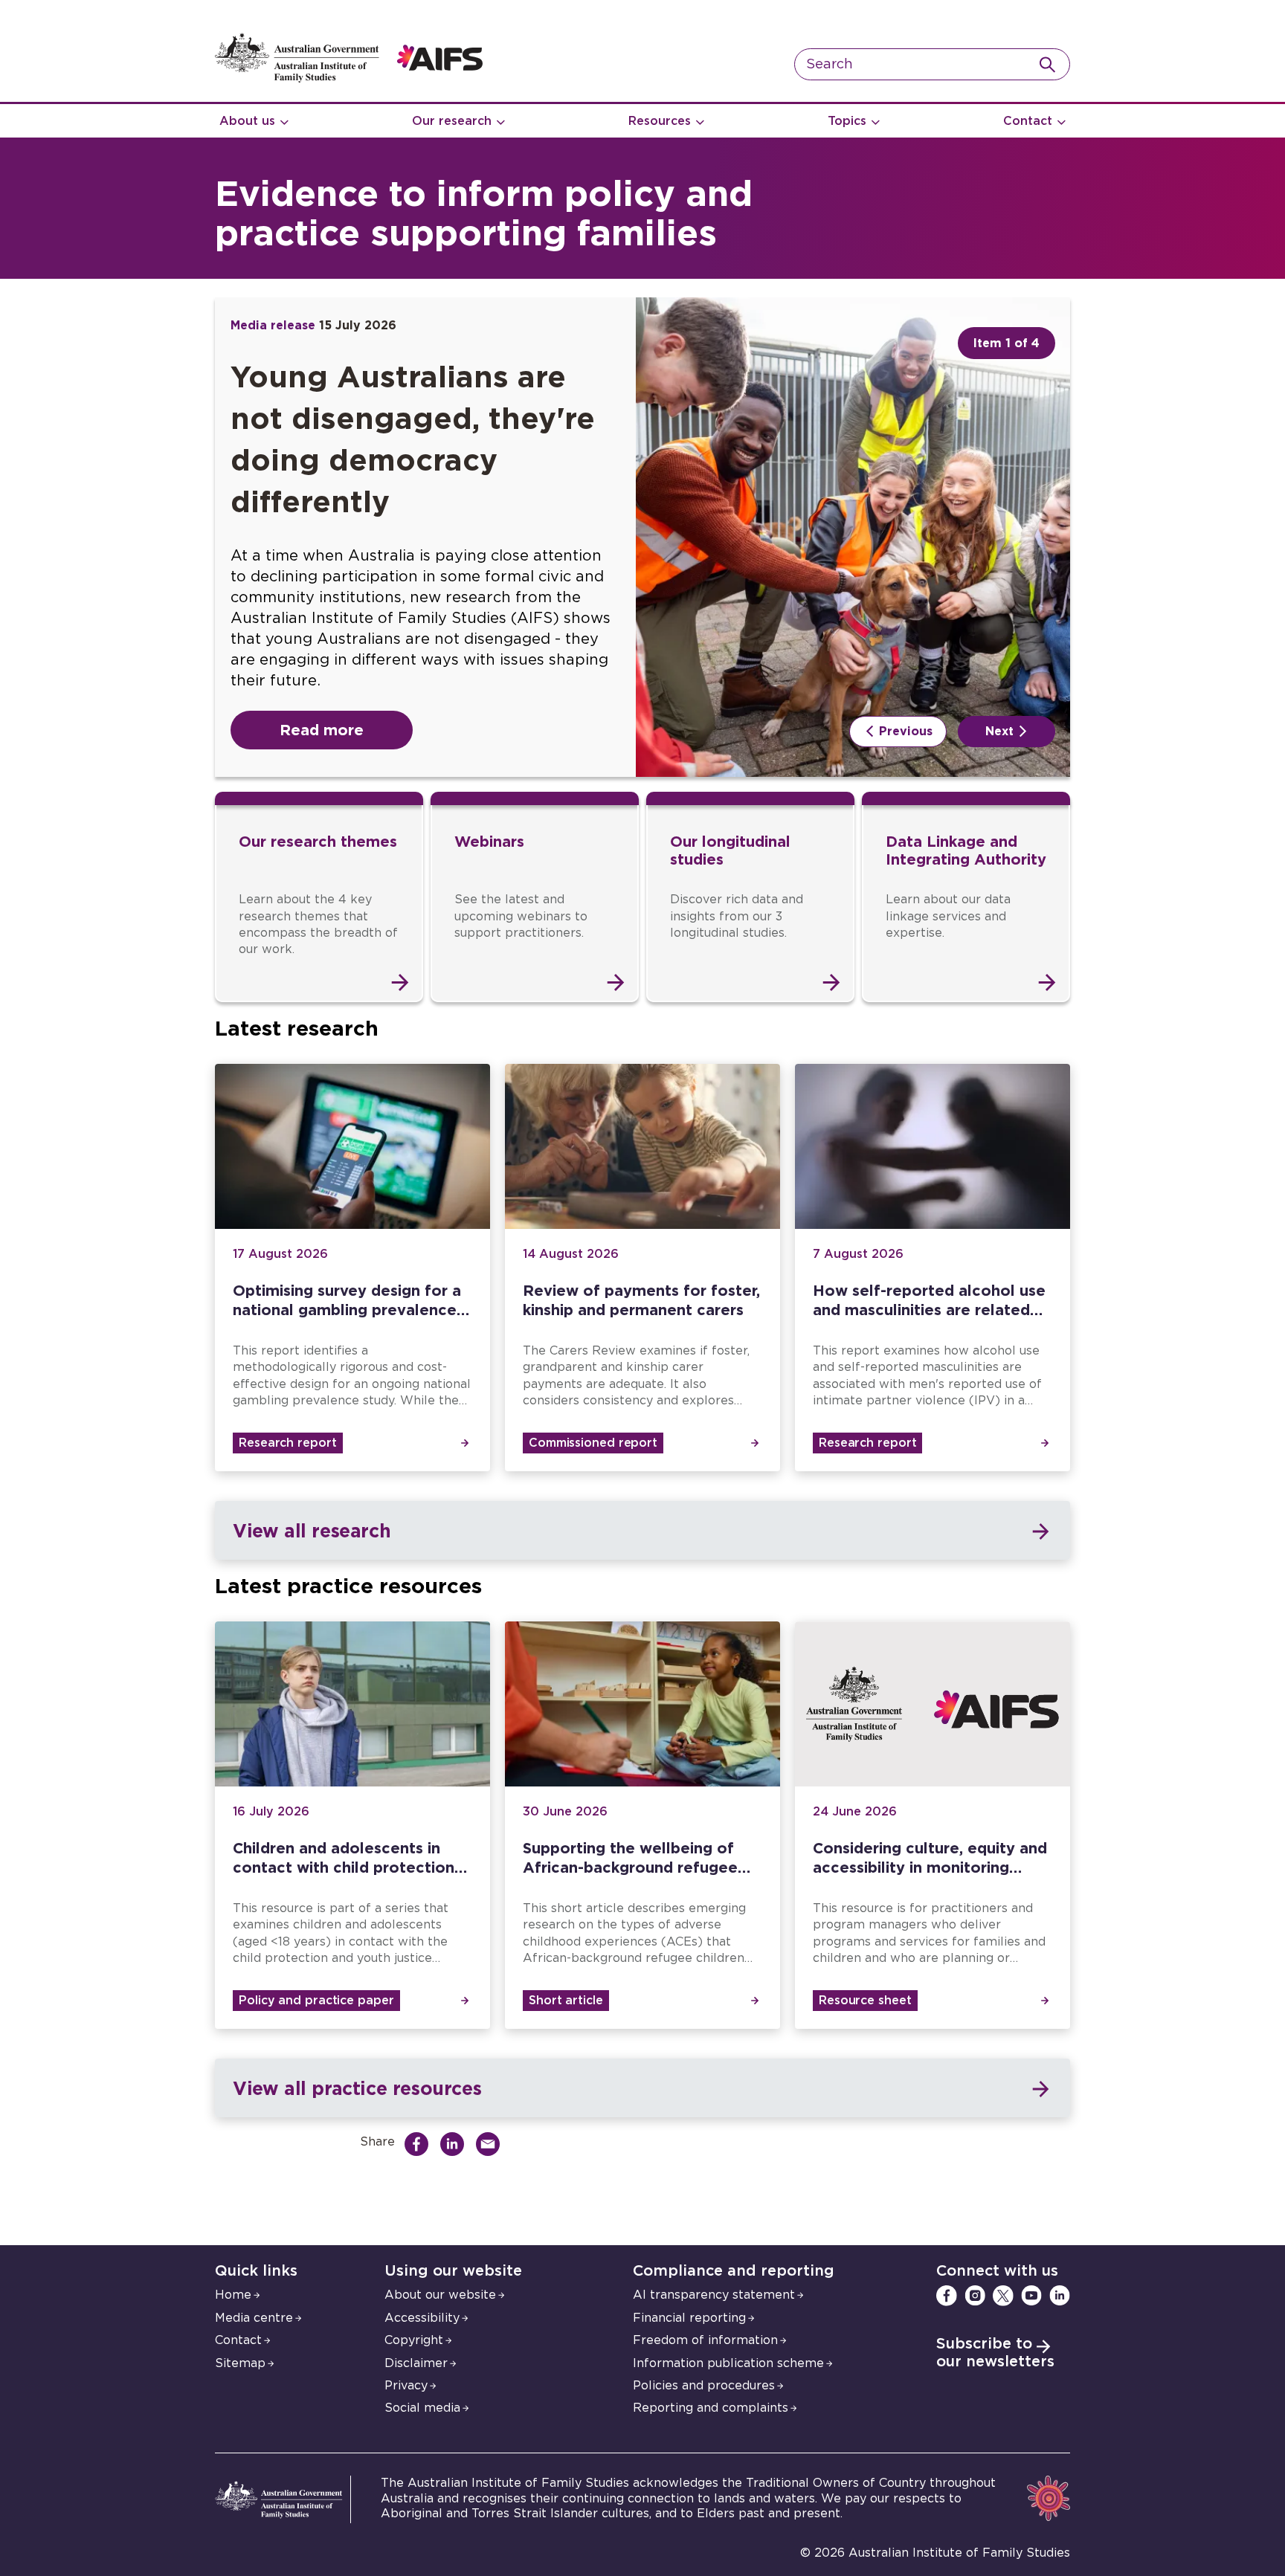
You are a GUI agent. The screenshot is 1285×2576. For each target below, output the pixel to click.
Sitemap (240, 2363)
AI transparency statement (714, 2295)
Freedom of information (705, 2340)
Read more (322, 729)
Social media (422, 2408)
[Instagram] (975, 2296)
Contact (1028, 121)
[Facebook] (947, 2296)
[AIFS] (349, 79)
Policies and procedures (704, 2386)
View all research (312, 1530)
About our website (440, 2295)
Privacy (406, 2386)
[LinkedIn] (1060, 2296)
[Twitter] (1003, 2296)
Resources (660, 121)
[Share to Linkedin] (456, 2144)
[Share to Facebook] (420, 2144)
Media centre (254, 2318)
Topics (847, 121)
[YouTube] (1031, 2296)
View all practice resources (357, 2088)
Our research (452, 121)
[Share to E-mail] (492, 2144)
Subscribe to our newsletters (995, 2353)
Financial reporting (689, 2318)
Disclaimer (416, 2363)
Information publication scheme (728, 2363)
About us (247, 121)
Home (233, 2295)
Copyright (414, 2340)
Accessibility (422, 2318)
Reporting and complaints (711, 2408)
